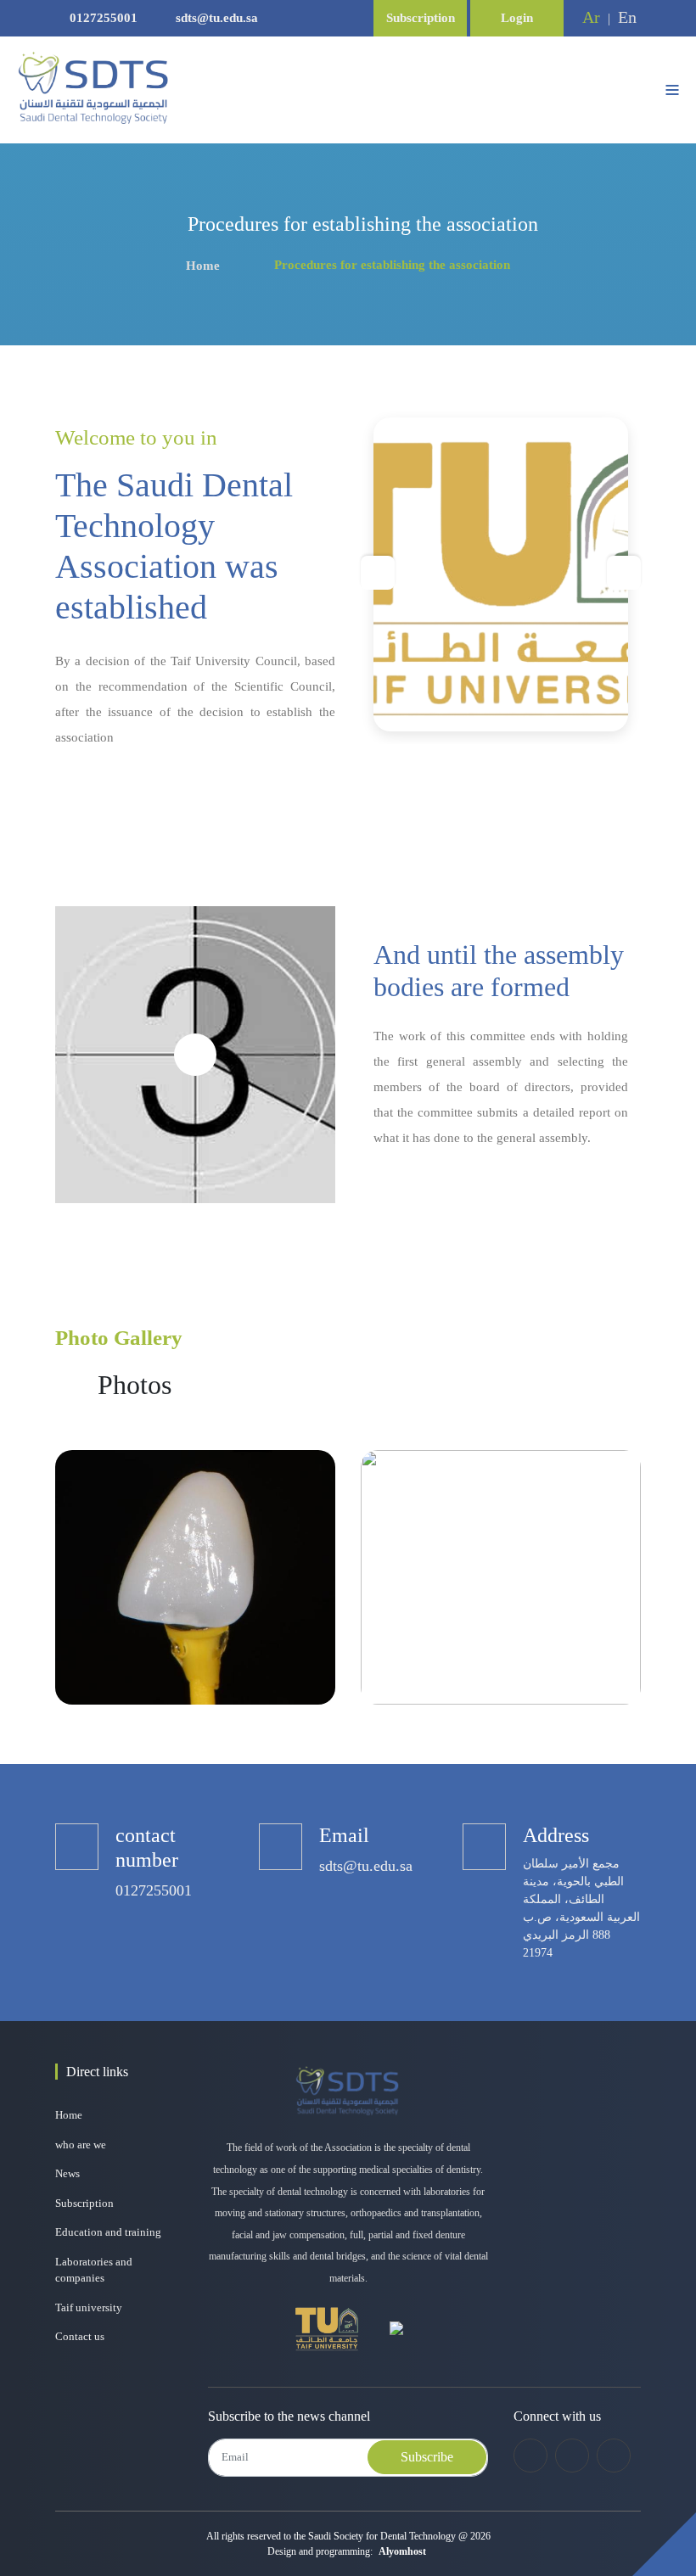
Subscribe (427, 2457)
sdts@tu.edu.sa (215, 18)
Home (203, 266)
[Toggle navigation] (672, 90)
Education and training (108, 2232)
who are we (81, 2145)
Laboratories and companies (94, 2270)
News (67, 2173)
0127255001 (104, 18)
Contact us (80, 2336)
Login (517, 18)
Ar (591, 17)
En (627, 17)
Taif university (89, 2307)
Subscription (421, 18)
